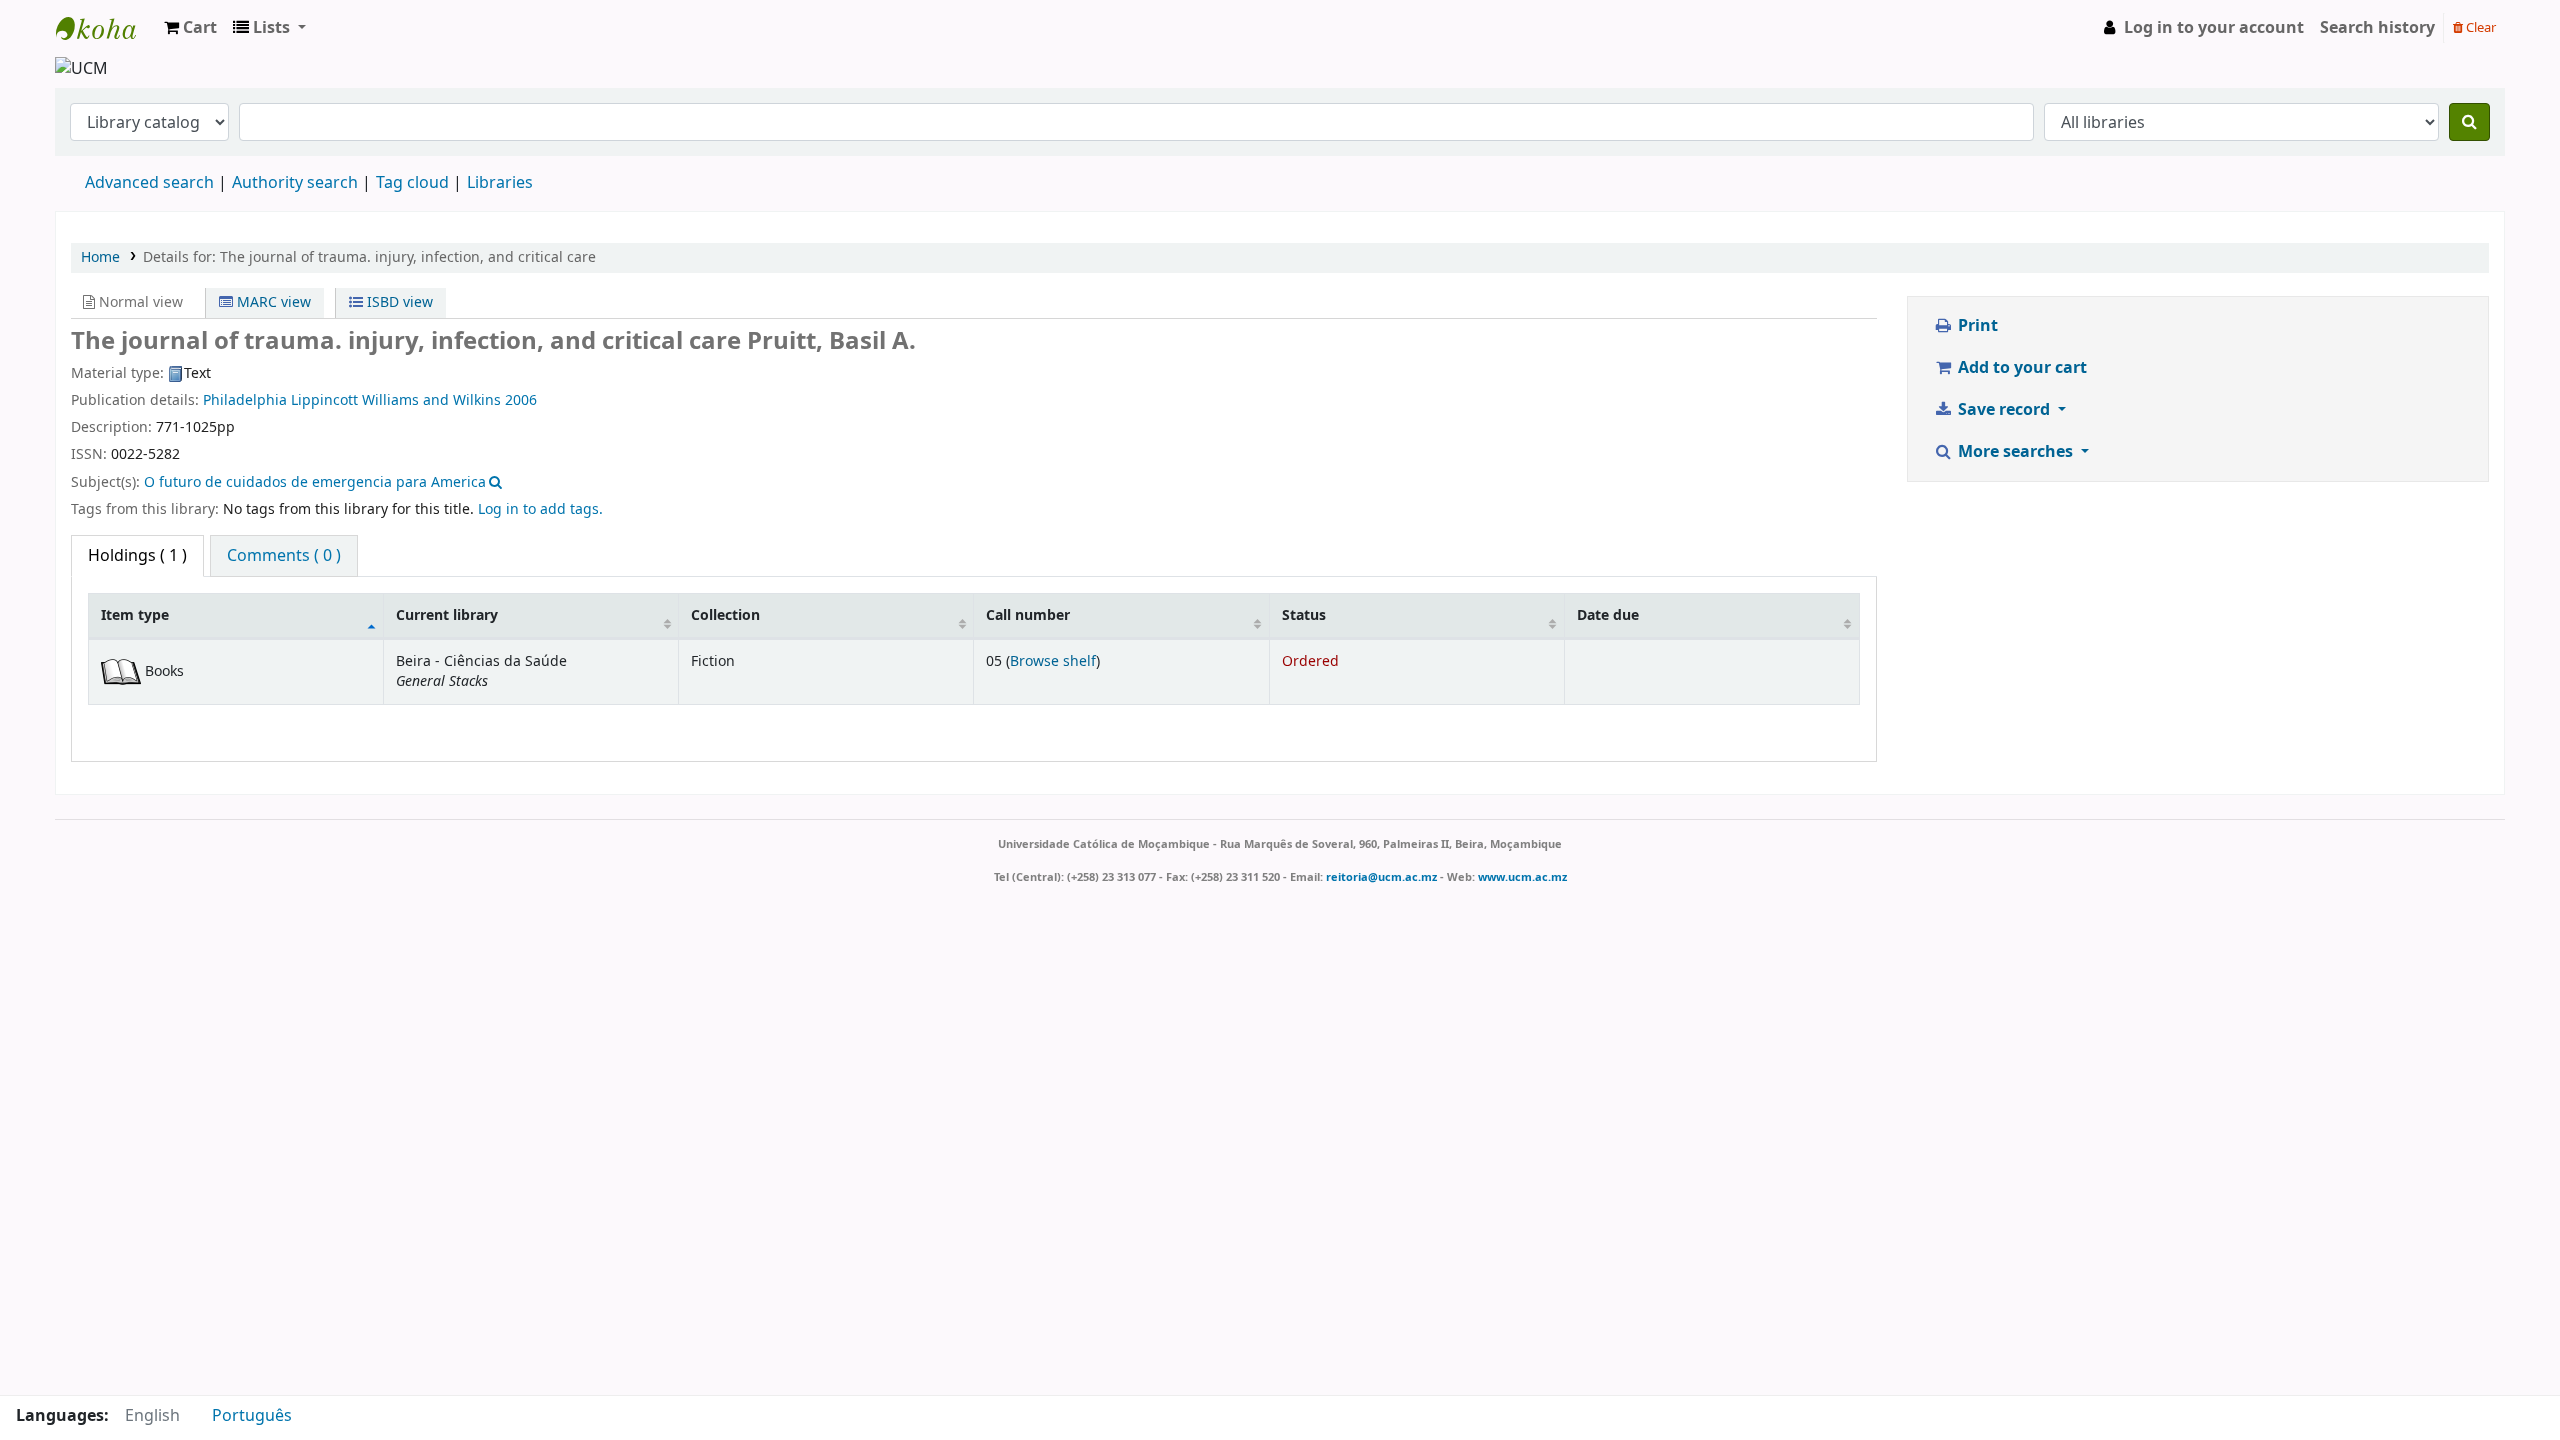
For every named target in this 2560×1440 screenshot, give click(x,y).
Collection (725, 615)
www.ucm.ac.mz (1522, 877)
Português (252, 1416)
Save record (2004, 410)
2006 (521, 400)
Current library (447, 615)
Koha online (106, 28)
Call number (1028, 615)
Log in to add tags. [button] (540, 509)
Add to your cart (2020, 368)
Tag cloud (412, 183)
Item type (135, 615)
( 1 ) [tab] (137, 556)
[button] (190, 28)
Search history (2377, 28)
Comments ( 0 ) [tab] (284, 556)
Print (1976, 326)
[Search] (2469, 122)
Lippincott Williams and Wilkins (398, 400)
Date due (1608, 615)
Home (100, 257)
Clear (2479, 27)
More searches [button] (2015, 452)
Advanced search (149, 183)
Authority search (295, 183)
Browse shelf (1053, 661)
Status (1304, 615)
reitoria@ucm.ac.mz (1381, 877)
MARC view (272, 302)
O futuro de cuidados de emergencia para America (315, 482)
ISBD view (398, 302)
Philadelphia (247, 400)
